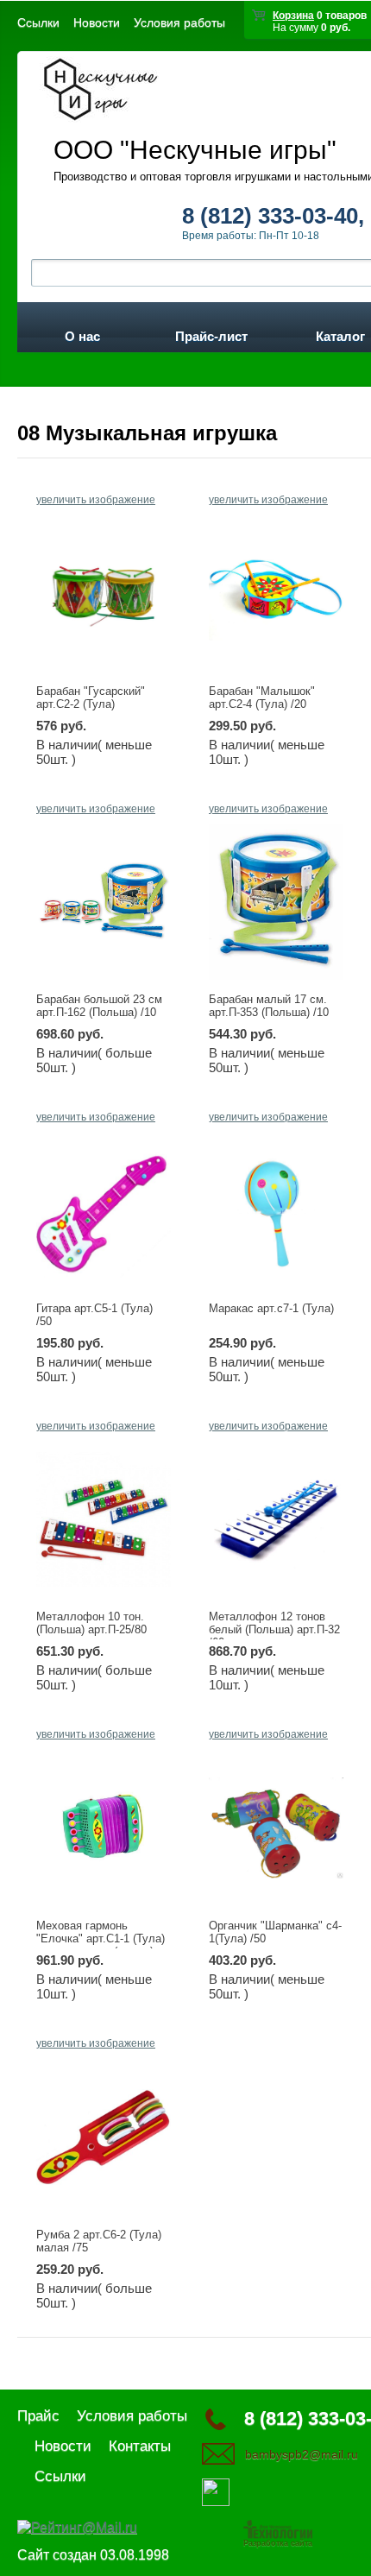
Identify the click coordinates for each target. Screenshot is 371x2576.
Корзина (293, 16)
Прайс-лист (211, 333)
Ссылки (38, 22)
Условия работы (179, 22)
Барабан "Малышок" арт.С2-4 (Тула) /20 (262, 698)
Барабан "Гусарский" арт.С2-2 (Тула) (91, 698)
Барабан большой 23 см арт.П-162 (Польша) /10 (99, 1006)
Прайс (38, 2416)
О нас (82, 333)
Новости (97, 22)
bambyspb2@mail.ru (302, 2454)
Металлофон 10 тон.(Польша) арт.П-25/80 (91, 1623)
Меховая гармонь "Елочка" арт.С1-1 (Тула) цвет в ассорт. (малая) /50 (101, 1945)
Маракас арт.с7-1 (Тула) (271, 1308)
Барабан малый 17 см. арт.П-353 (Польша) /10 (269, 1006)
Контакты (140, 2446)
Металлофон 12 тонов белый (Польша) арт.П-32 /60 (274, 1629)
